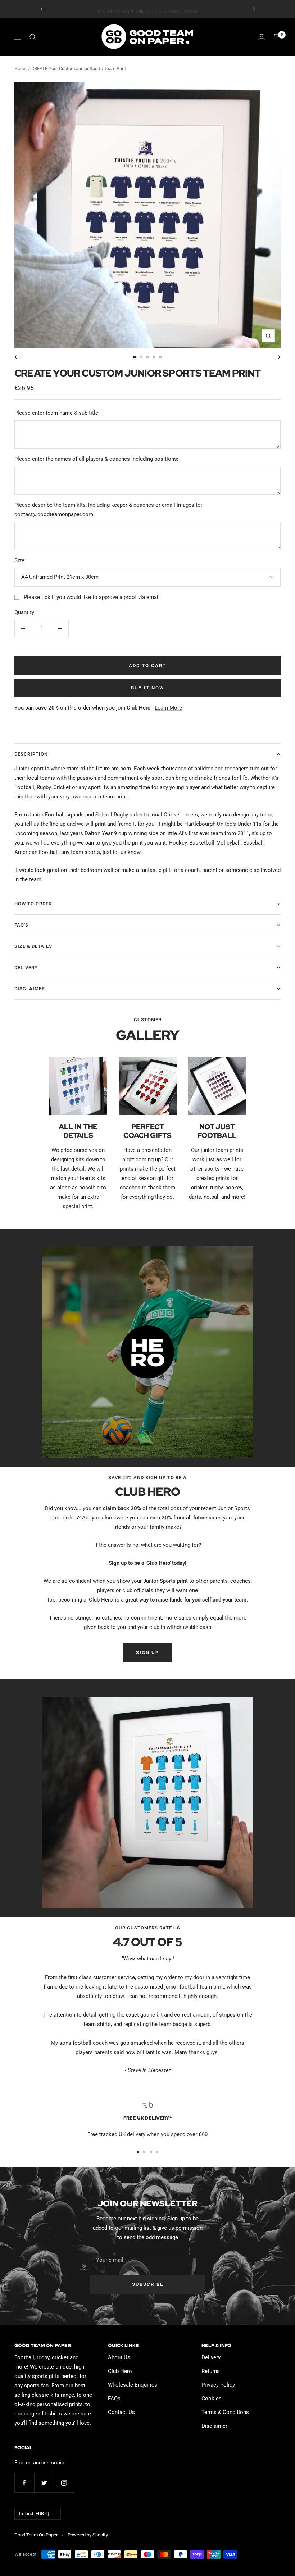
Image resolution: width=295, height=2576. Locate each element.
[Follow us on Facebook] (24, 2483)
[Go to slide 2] (141, 357)
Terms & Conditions (225, 2412)
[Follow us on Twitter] (44, 2483)
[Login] (262, 37)
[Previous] (17, 357)
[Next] (278, 357)
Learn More (168, 708)
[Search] (33, 37)
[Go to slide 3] (147, 357)
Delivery (26, 967)
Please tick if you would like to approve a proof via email (92, 597)
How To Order (33, 904)
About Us (119, 2357)
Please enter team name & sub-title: (57, 413)
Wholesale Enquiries (133, 2385)
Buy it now (147, 688)
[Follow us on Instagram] (64, 2483)
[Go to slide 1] (135, 357)
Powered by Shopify (88, 2535)
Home (21, 69)
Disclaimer (30, 989)
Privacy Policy (218, 2385)
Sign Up (147, 1652)
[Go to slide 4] (154, 357)
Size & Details (33, 946)
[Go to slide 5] (160, 357)
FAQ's (21, 925)
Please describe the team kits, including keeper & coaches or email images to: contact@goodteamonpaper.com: (108, 510)
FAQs (114, 2399)
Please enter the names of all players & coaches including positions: (96, 459)
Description (31, 754)
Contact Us (121, 2412)
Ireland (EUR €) (34, 2514)
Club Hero (120, 2371)
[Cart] (277, 37)
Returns (211, 2371)
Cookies (212, 2399)
